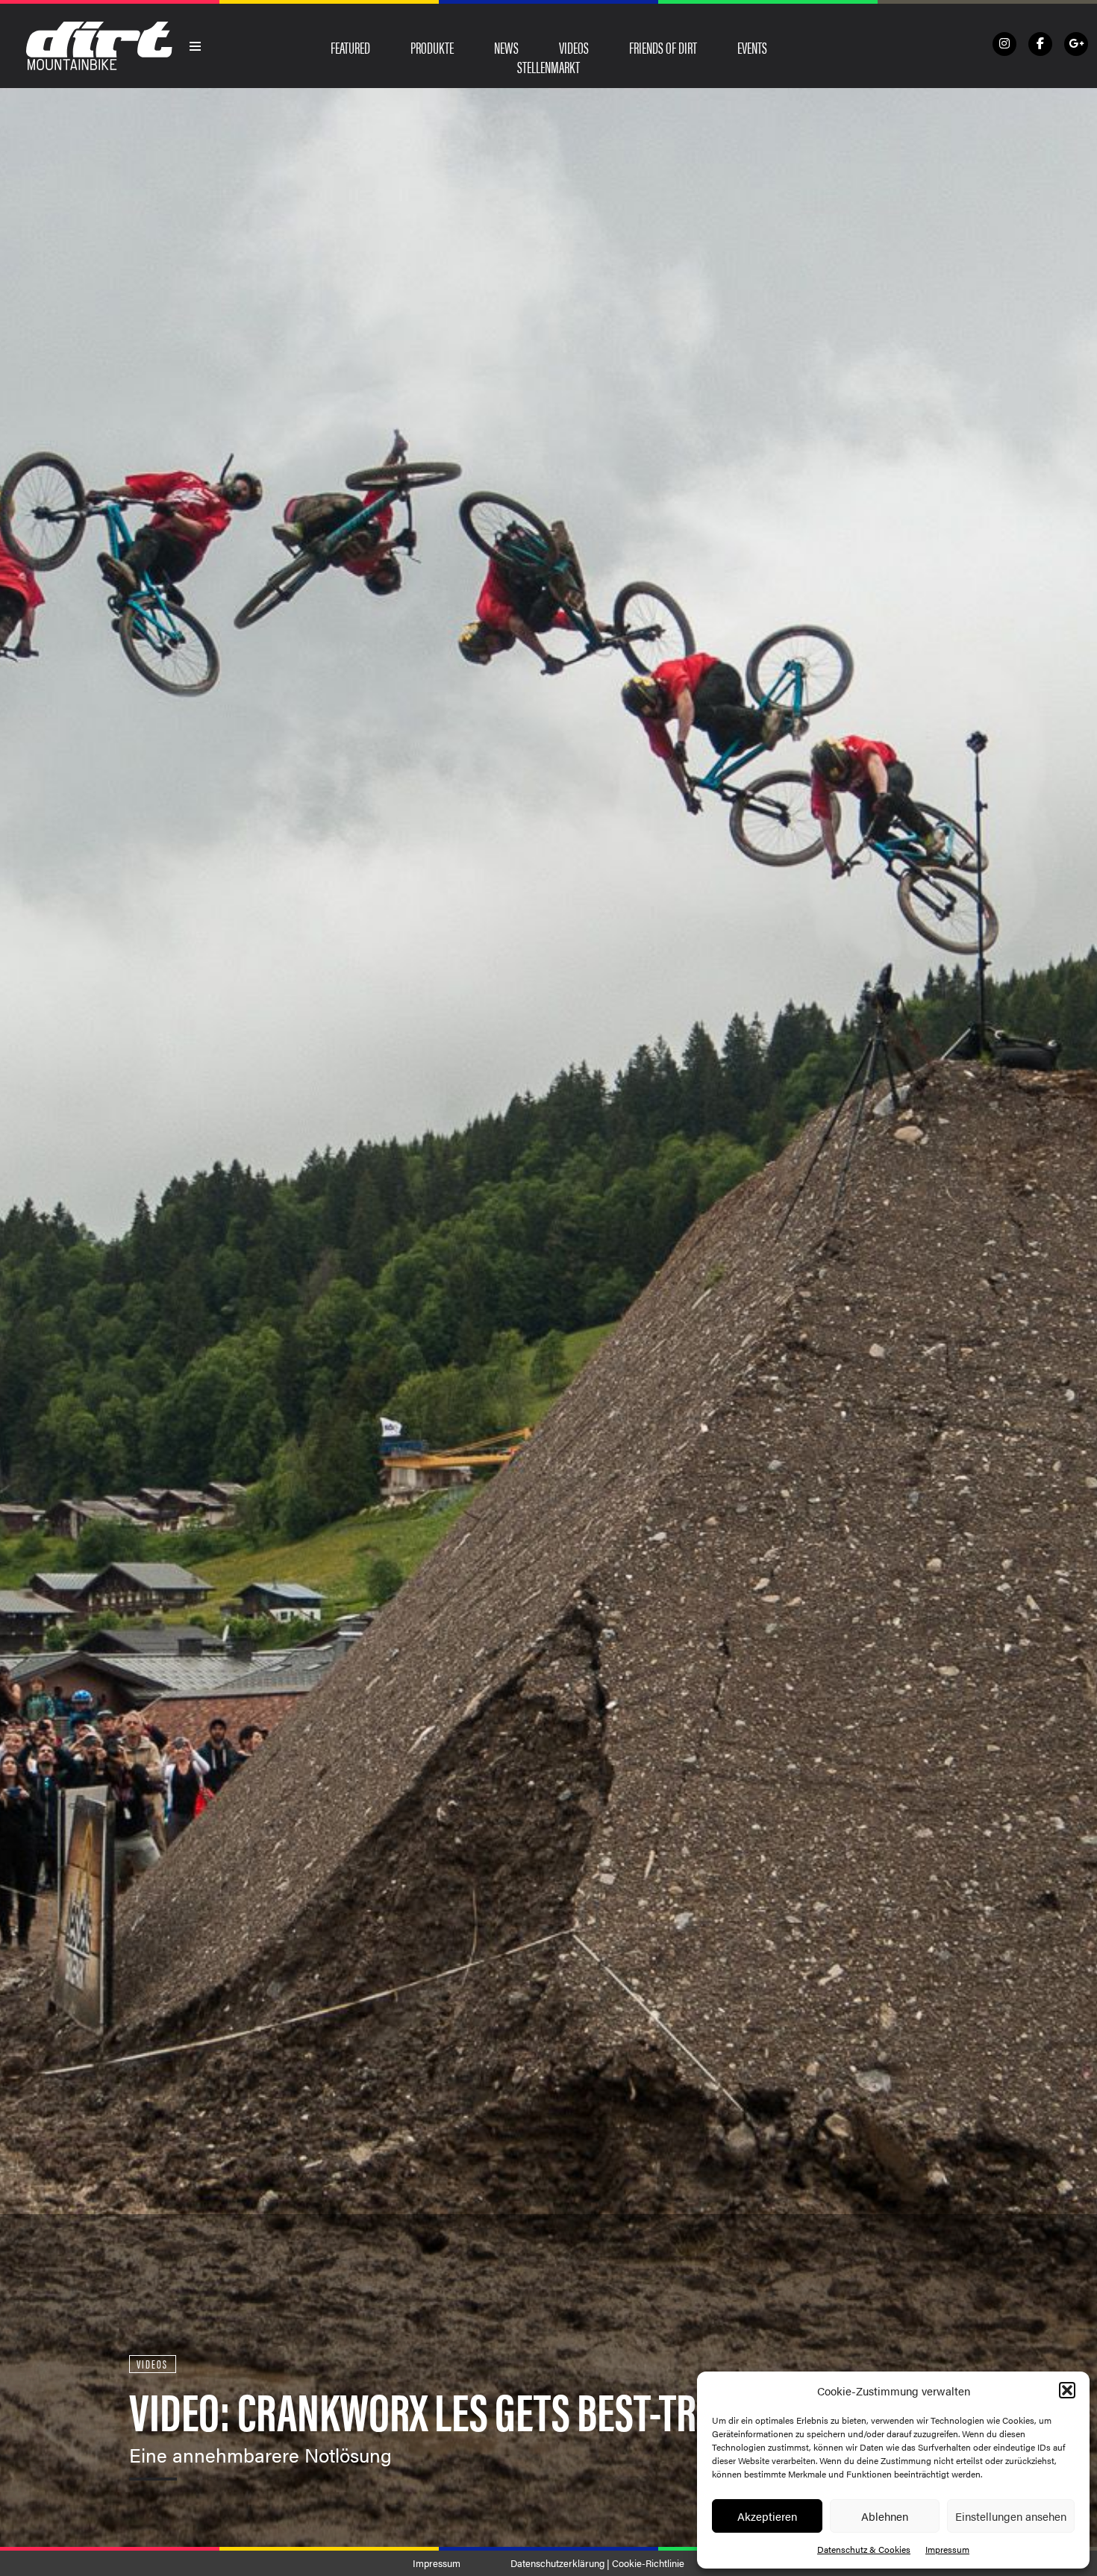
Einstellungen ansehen (1011, 2516)
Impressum (947, 2549)
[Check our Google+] (1076, 44)
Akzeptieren (767, 2516)
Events (752, 47)
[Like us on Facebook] (1040, 44)
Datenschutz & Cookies (864, 2549)
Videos (574, 47)
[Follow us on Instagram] (1004, 44)
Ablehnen (885, 2516)
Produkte (432, 47)
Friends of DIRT (663, 47)
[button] (1067, 2390)
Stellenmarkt (548, 66)
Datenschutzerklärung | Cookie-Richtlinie (597, 2563)
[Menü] (196, 46)
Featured (350, 47)
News (506, 47)
